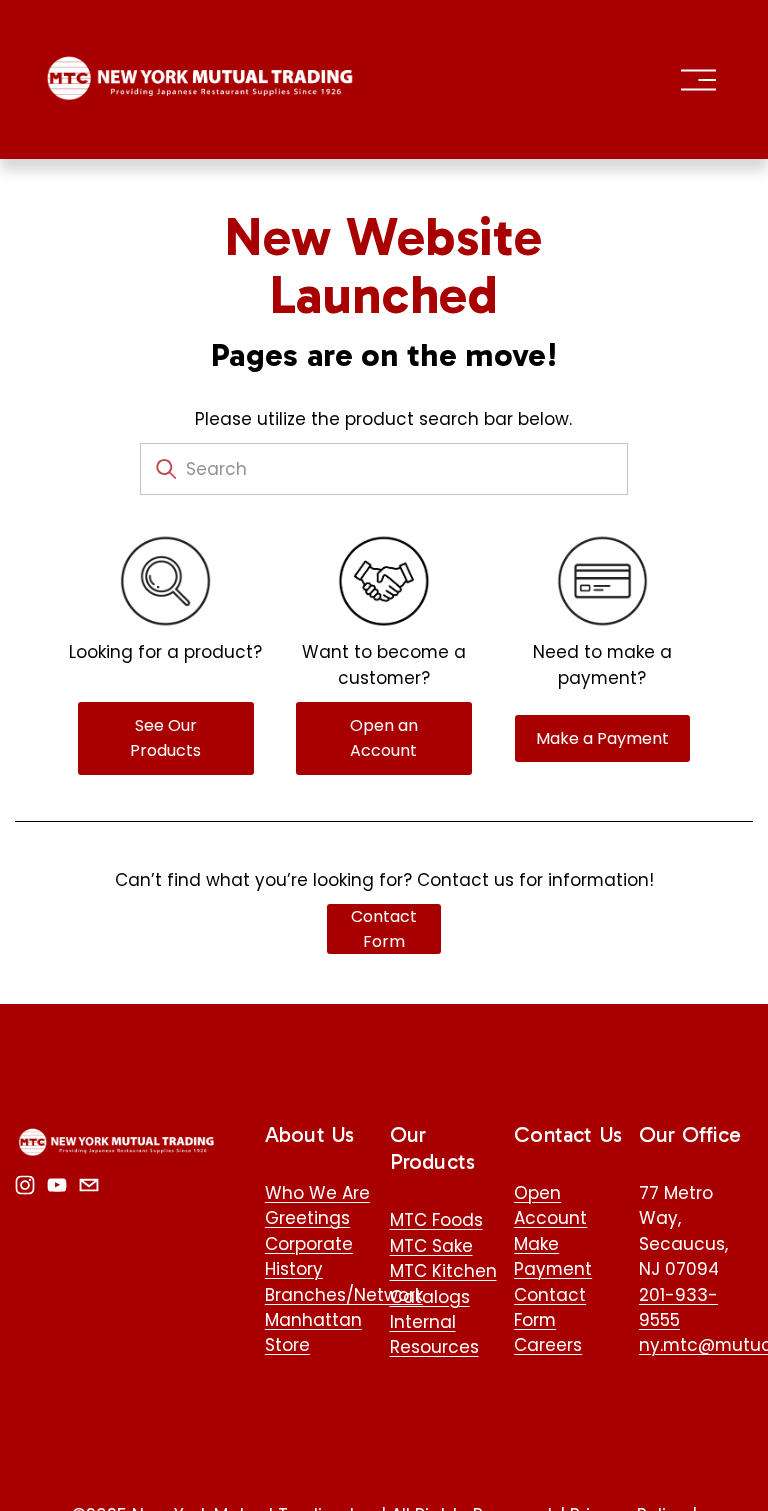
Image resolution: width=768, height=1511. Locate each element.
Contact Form (384, 929)
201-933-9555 (678, 1307)
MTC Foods (436, 1220)
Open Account (550, 1205)
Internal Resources (434, 1334)
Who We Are (317, 1193)
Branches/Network (344, 1295)
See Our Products (165, 738)
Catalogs (430, 1297)
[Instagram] (25, 1185)
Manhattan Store (313, 1332)
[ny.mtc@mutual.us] (89, 1185)
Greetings (307, 1218)
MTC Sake (431, 1246)
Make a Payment (602, 738)
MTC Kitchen (443, 1271)
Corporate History (309, 1256)
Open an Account (384, 738)
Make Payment (553, 1256)
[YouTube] (57, 1185)
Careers (548, 1345)
